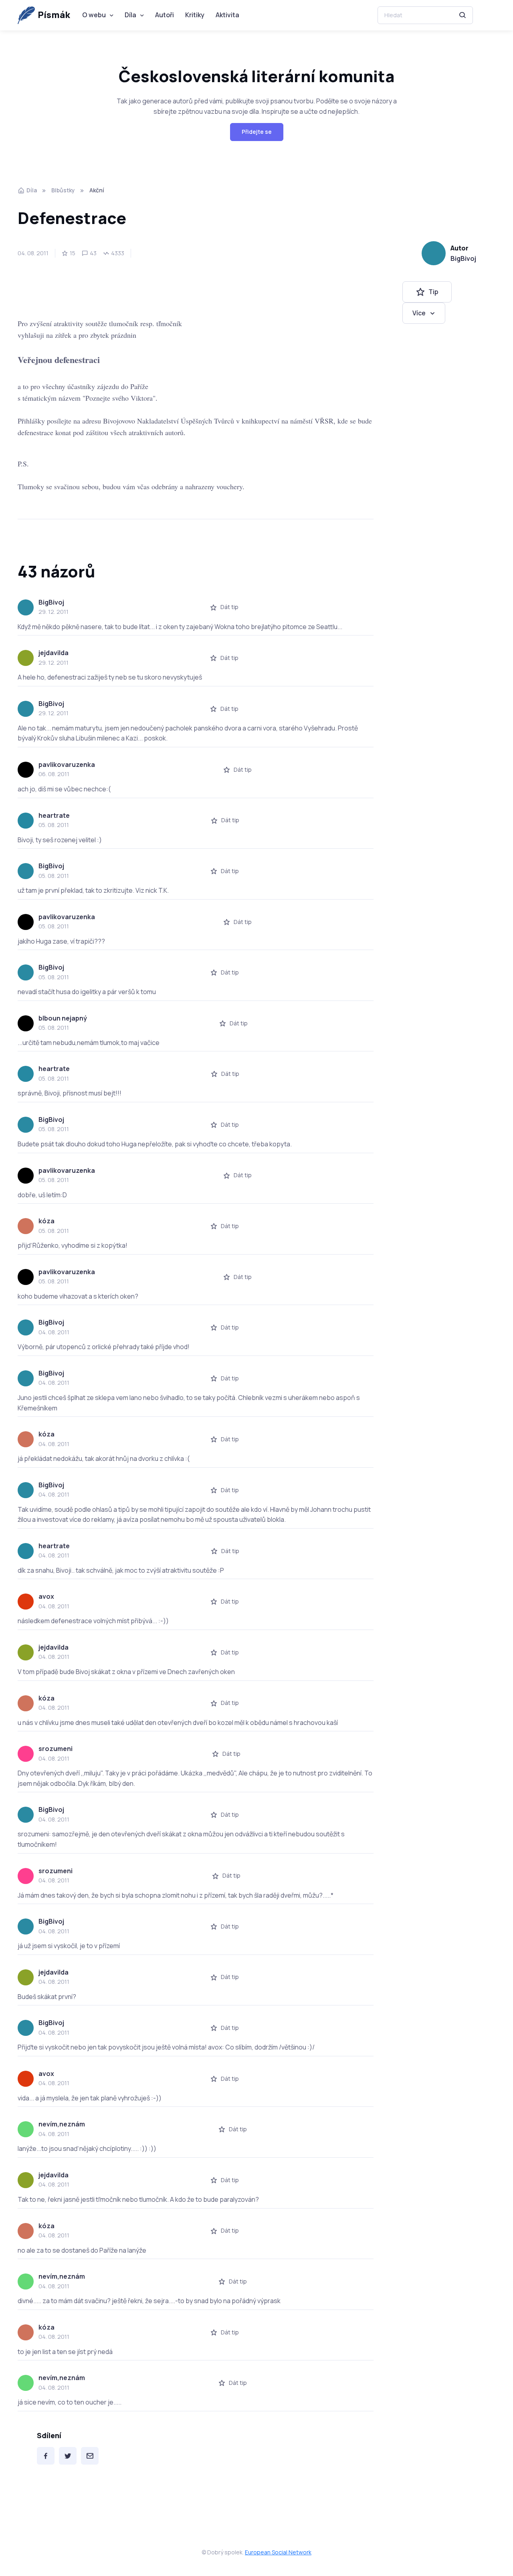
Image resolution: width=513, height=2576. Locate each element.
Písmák (54, 15)
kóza (46, 1221)
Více (419, 313)
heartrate (54, 815)
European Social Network (278, 2552)
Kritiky (195, 15)
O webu (94, 15)
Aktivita (227, 15)
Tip (433, 292)
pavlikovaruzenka (67, 765)
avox (46, 1596)
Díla (130, 15)
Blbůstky (63, 190)
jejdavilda (54, 653)
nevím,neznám (62, 2124)
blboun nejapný (63, 1018)
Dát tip (229, 607)
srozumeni (56, 1749)
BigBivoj (463, 258)
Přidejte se (257, 132)
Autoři (165, 15)
